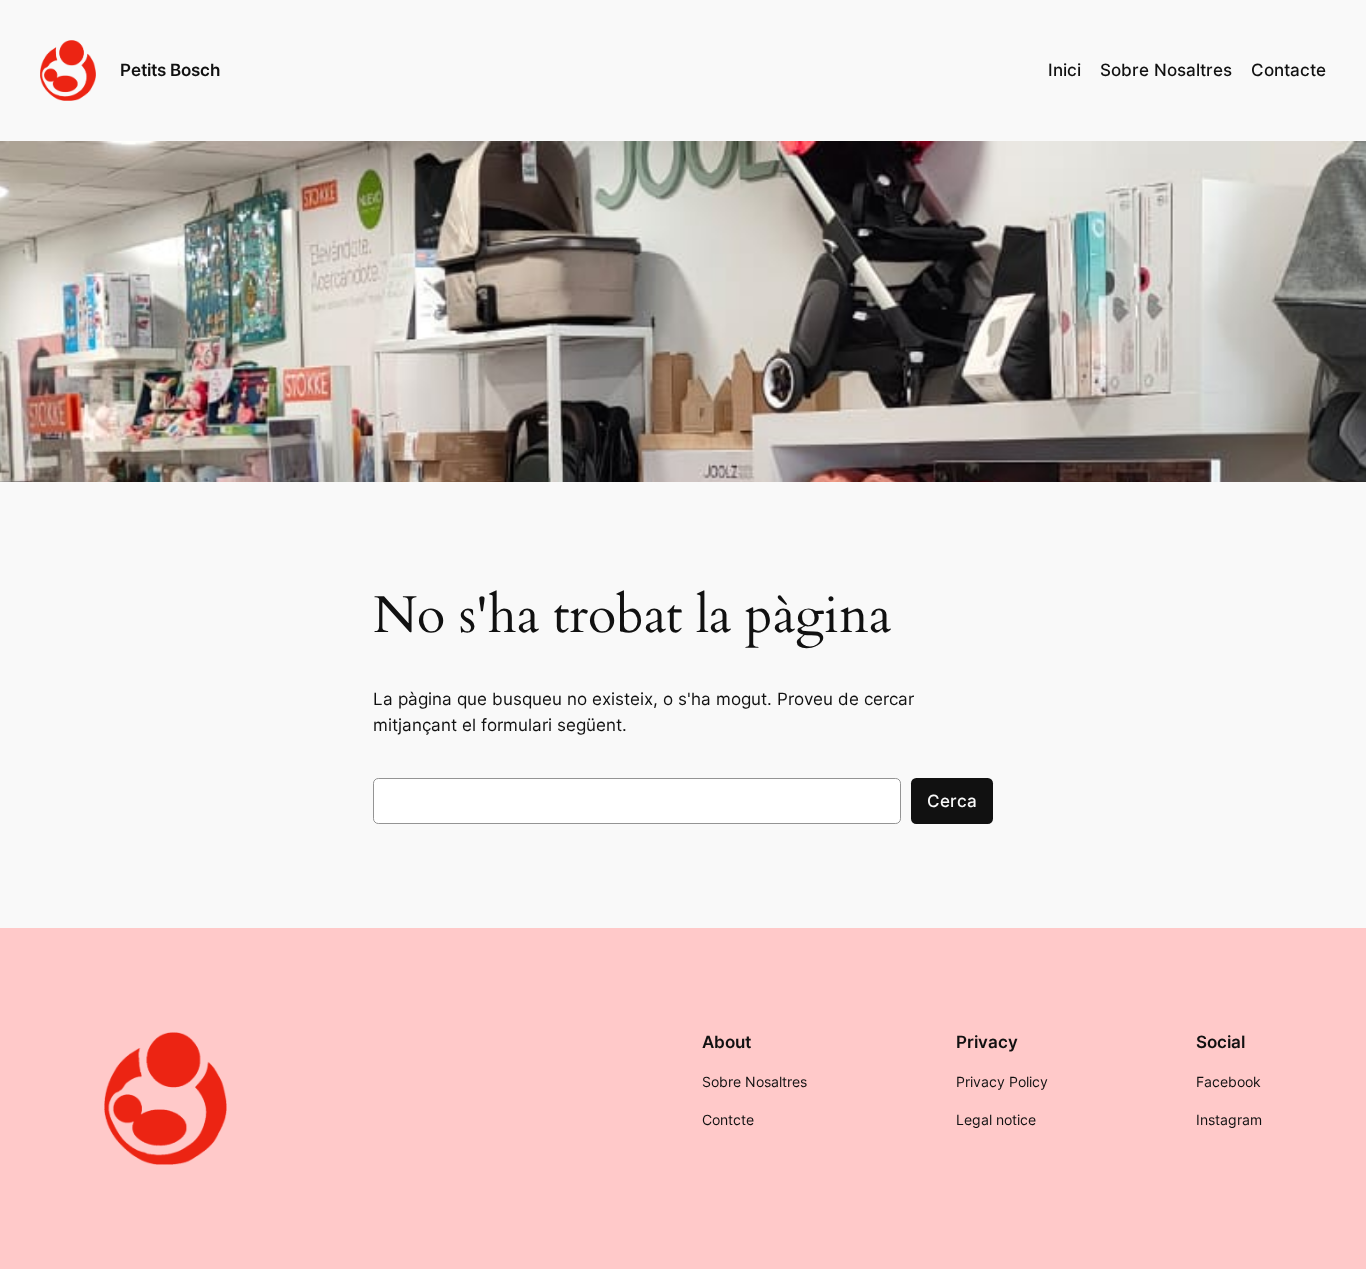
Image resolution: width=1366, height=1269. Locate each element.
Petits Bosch (170, 70)
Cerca (952, 801)
